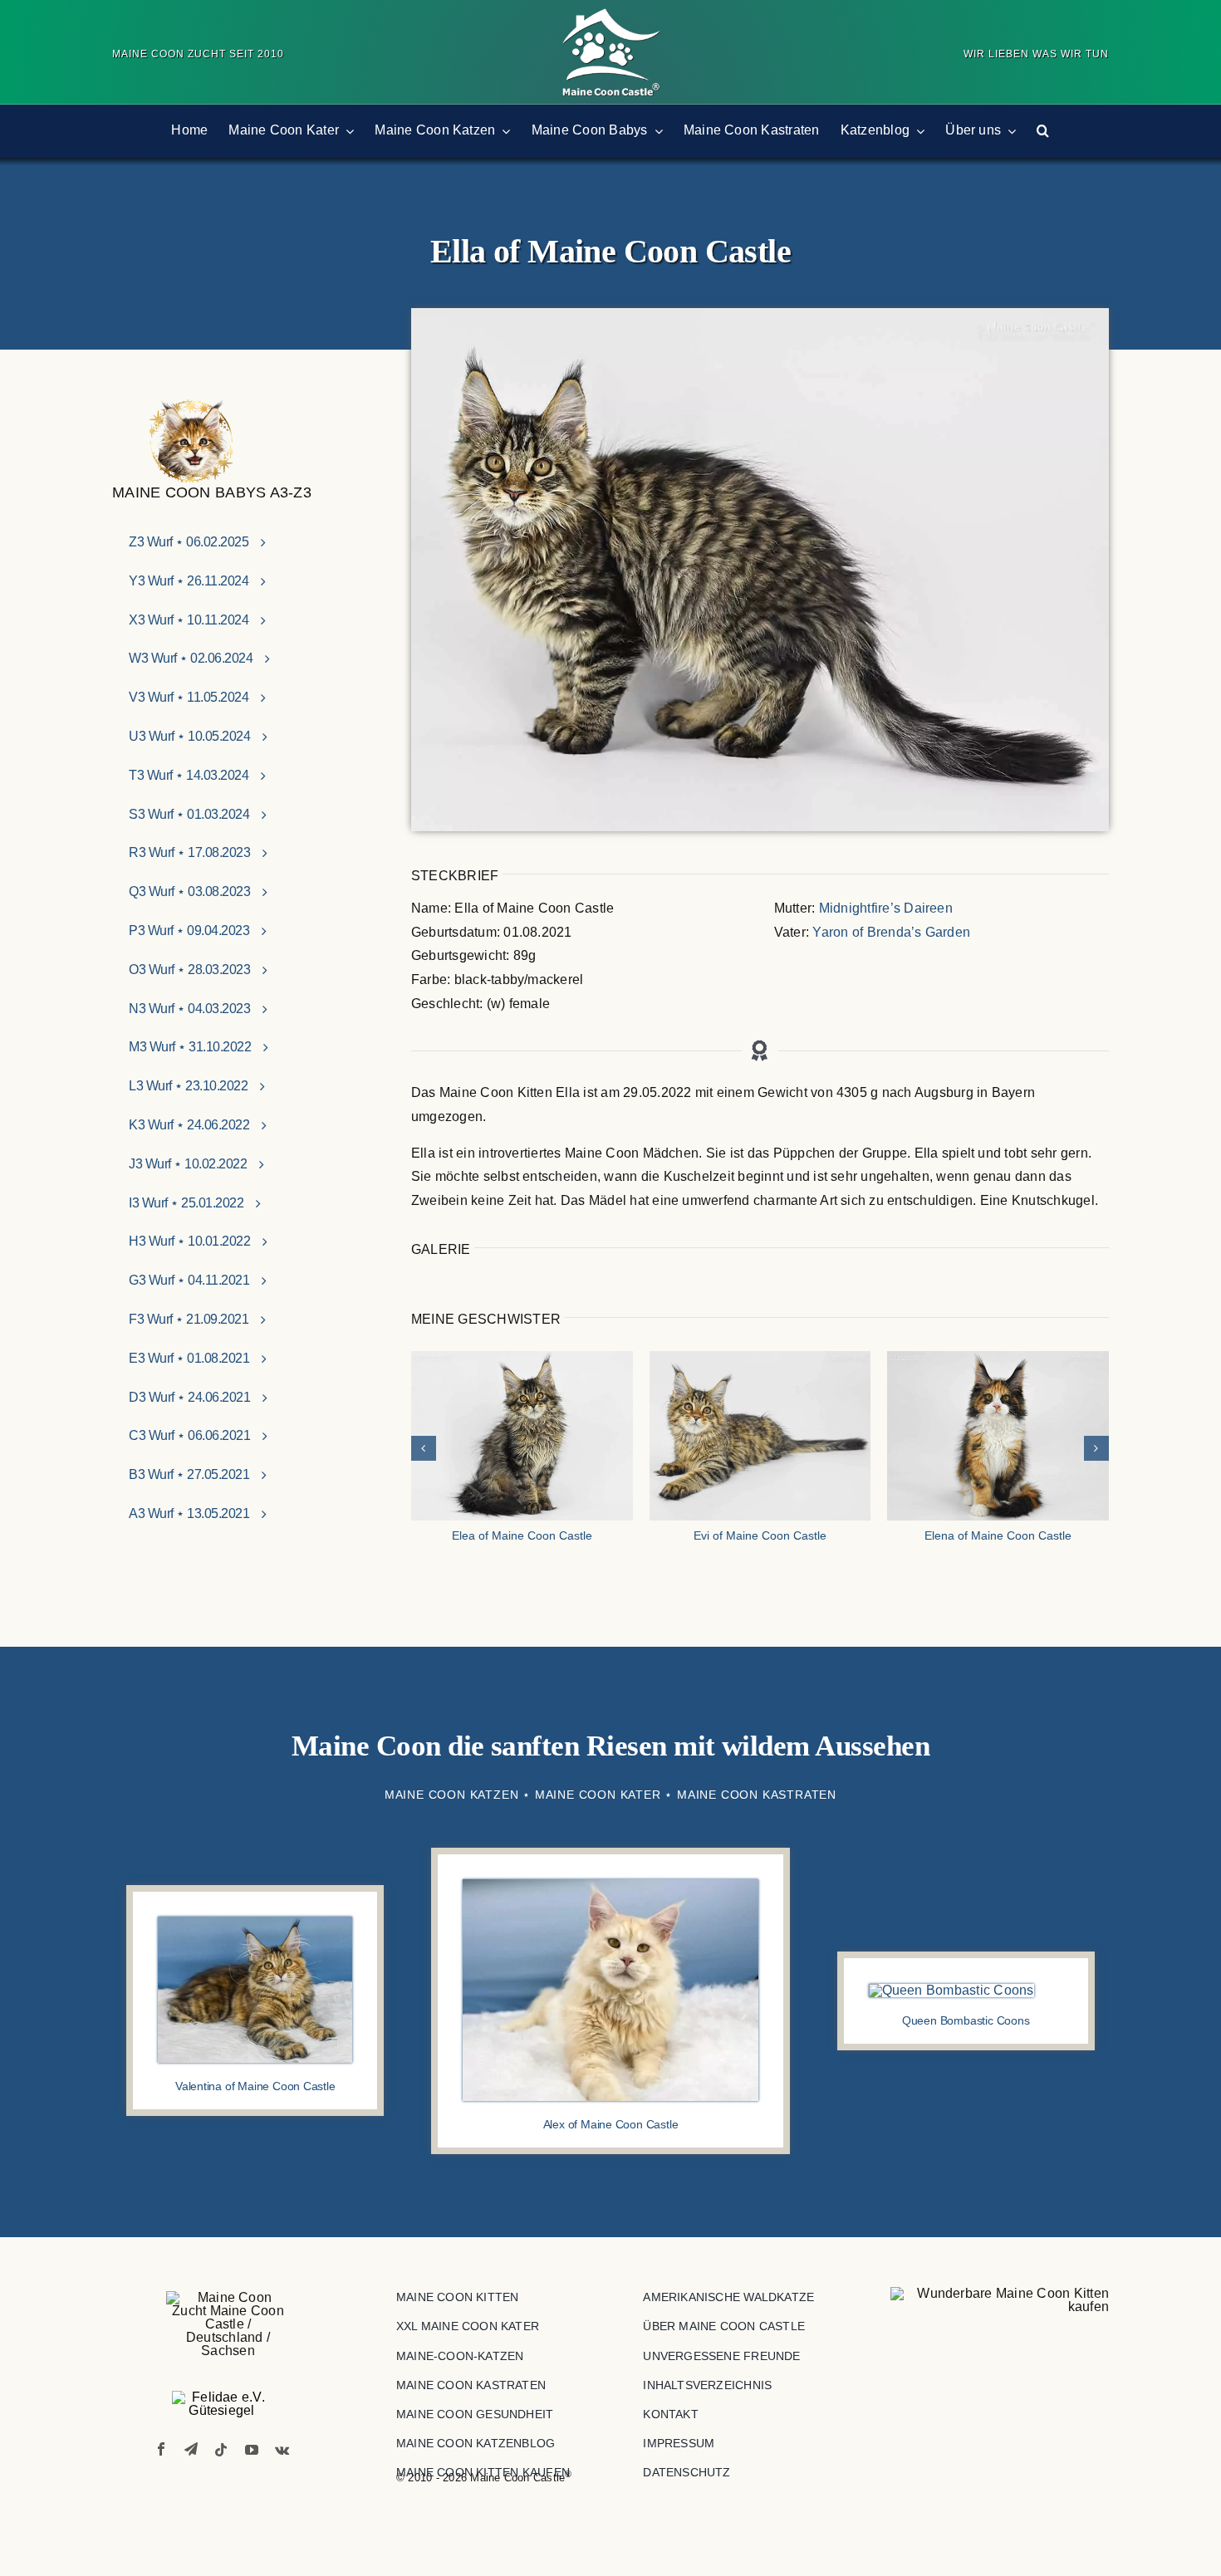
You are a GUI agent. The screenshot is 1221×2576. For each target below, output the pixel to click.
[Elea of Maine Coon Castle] (522, 1436)
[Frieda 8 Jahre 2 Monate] (951, 1990)
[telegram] (191, 2449)
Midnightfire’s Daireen (886, 908)
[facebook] (161, 2449)
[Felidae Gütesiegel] (222, 2404)
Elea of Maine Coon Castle (522, 1535)
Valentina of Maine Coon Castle (255, 2086)
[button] (1043, 131)
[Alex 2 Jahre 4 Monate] (611, 1885)
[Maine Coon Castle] (610, 15)
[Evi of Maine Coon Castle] (760, 1436)
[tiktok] (221, 2450)
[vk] (282, 2450)
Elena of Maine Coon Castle (998, 1535)
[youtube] (252, 2450)
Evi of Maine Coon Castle (760, 1535)
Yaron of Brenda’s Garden (891, 932)
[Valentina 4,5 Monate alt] (255, 1923)
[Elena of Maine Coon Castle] (998, 1436)
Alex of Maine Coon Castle (611, 2124)
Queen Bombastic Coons (966, 2020)
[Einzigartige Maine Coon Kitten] (1000, 2300)
